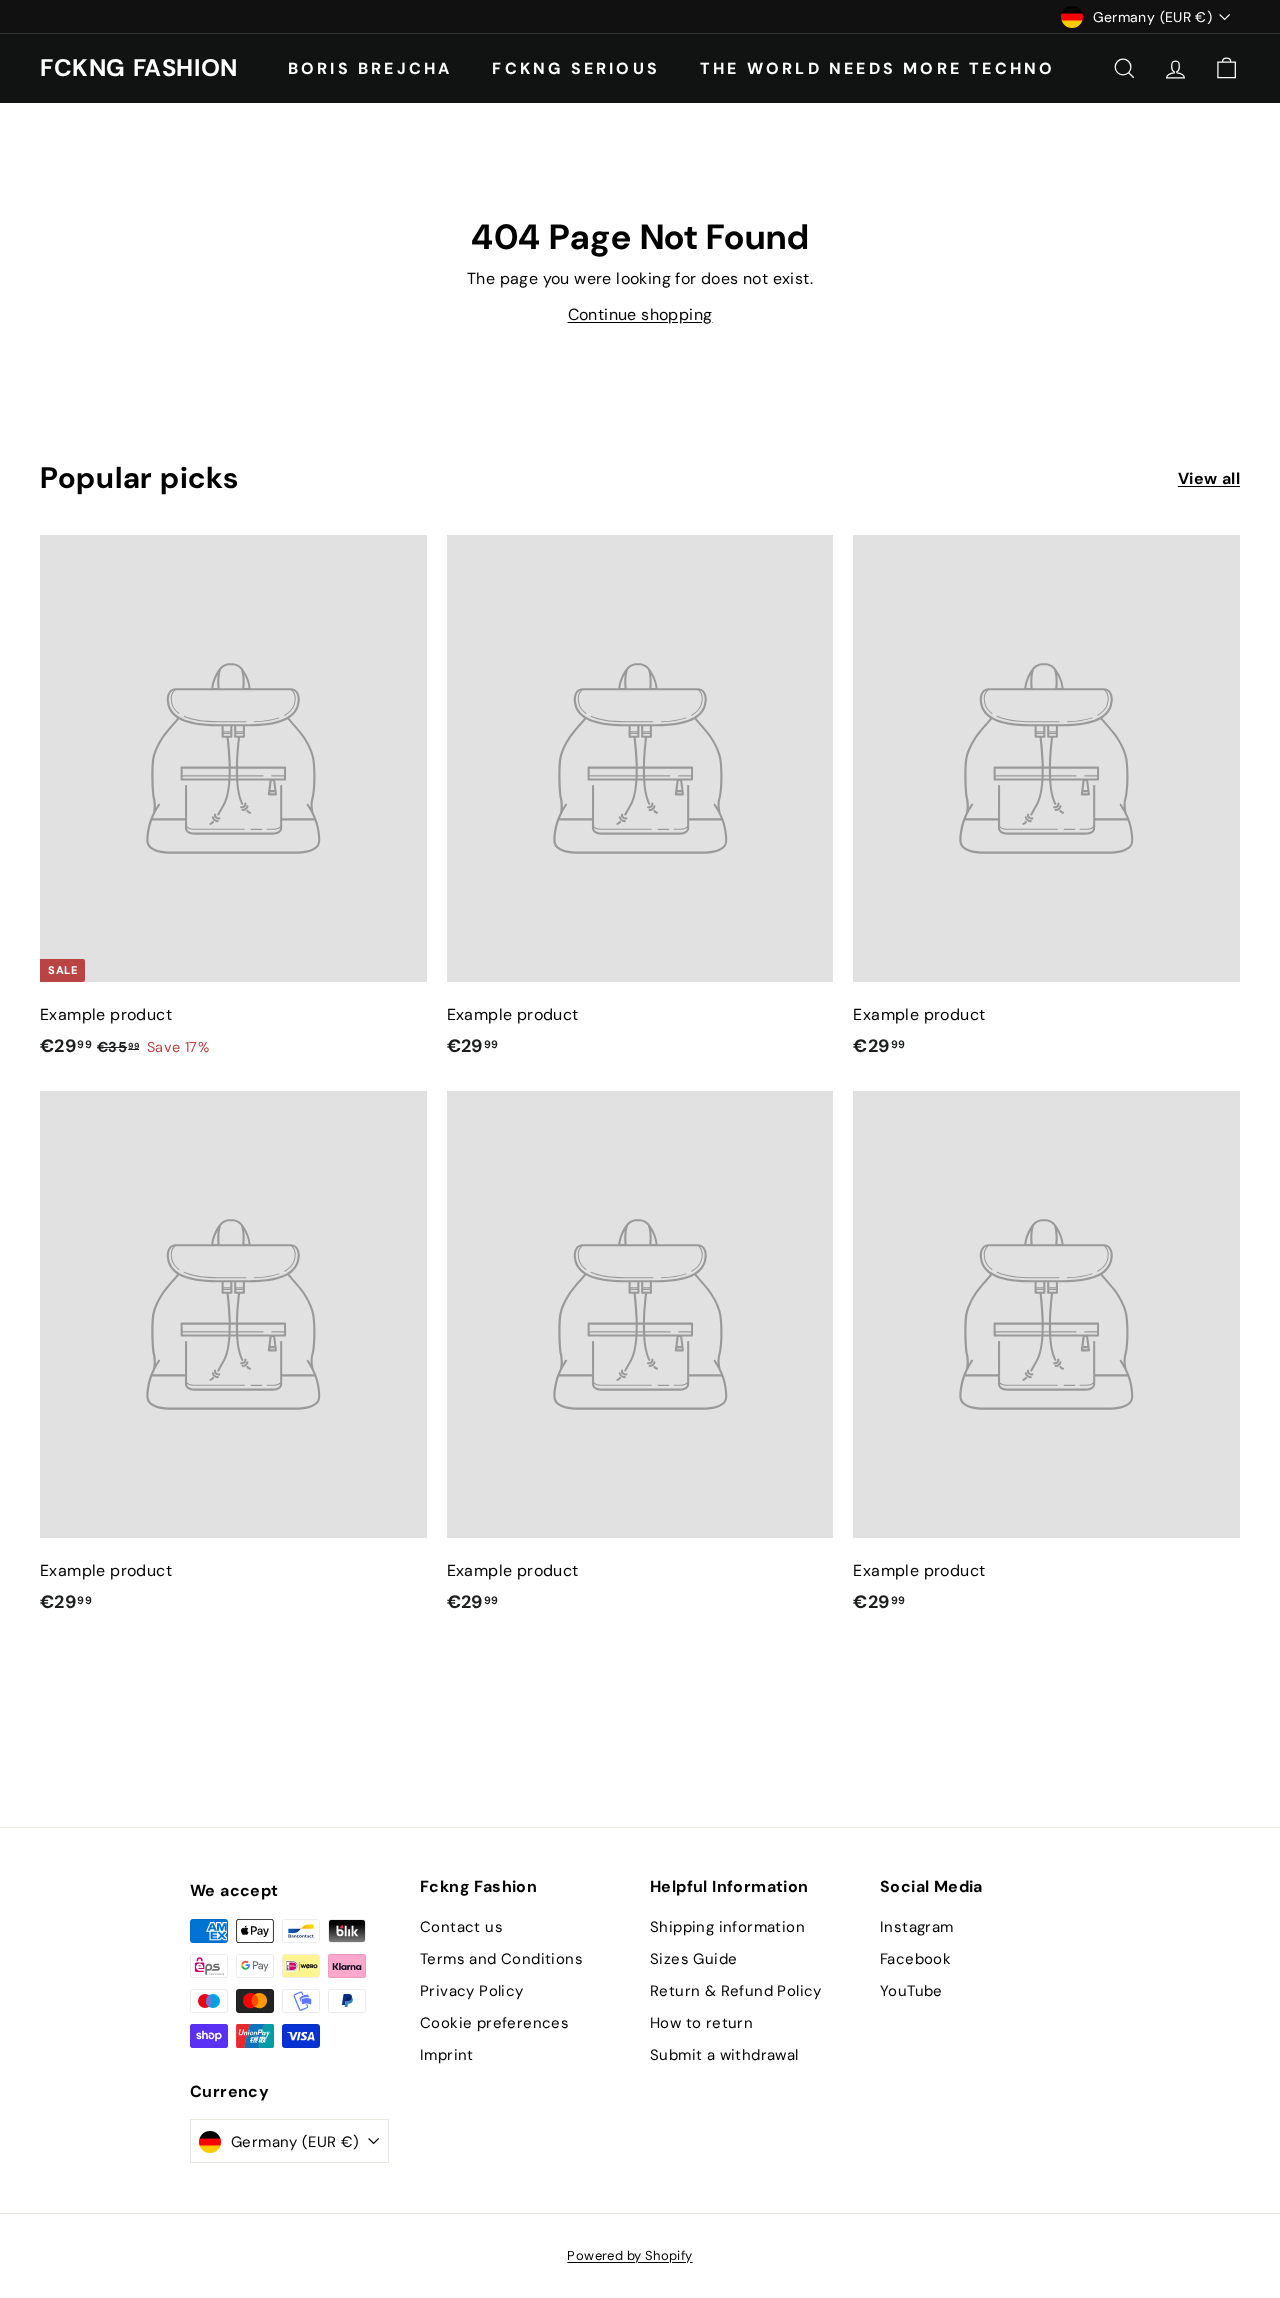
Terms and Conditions (501, 1959)
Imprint (447, 2055)
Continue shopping (640, 314)
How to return (701, 2023)
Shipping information (727, 1927)
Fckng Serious (576, 67)
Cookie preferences (494, 2023)
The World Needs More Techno (877, 67)
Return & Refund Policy (736, 1991)
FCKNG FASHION (139, 68)
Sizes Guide (693, 1959)
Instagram (917, 1927)
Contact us (461, 1927)
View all (1209, 478)
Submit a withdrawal (724, 2055)
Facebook (915, 1959)
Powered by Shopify (629, 2255)
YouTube (911, 1991)
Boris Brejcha (370, 67)
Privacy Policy (472, 1991)
